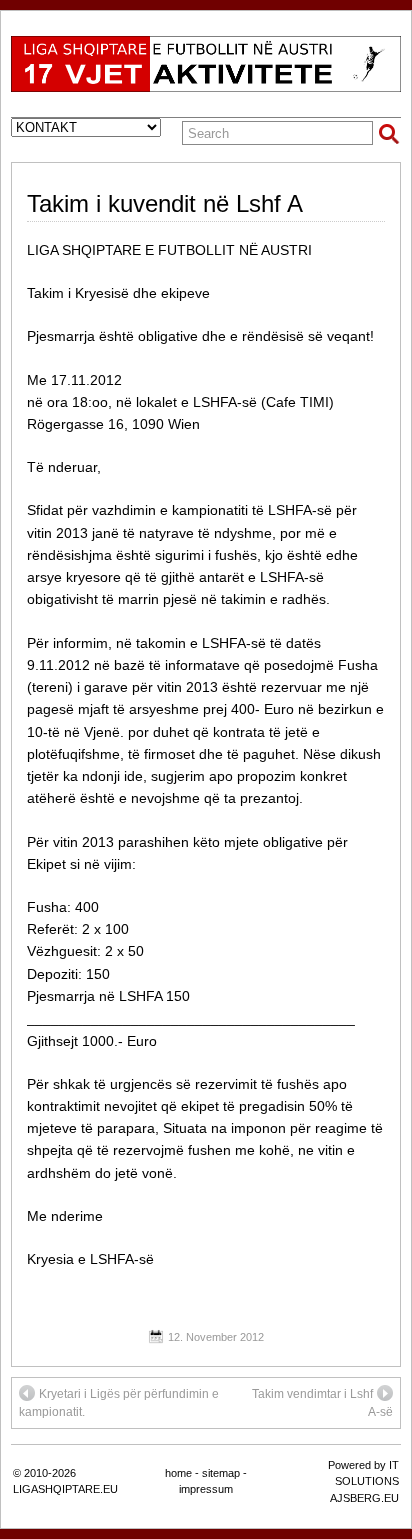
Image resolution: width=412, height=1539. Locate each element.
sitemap (221, 1473)
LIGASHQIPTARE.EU (65, 1489)
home (178, 1473)
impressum (206, 1489)
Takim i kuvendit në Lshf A (165, 203)
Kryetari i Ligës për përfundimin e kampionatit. (119, 1403)
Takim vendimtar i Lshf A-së (322, 1403)
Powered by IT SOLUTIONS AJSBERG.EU (363, 1481)
